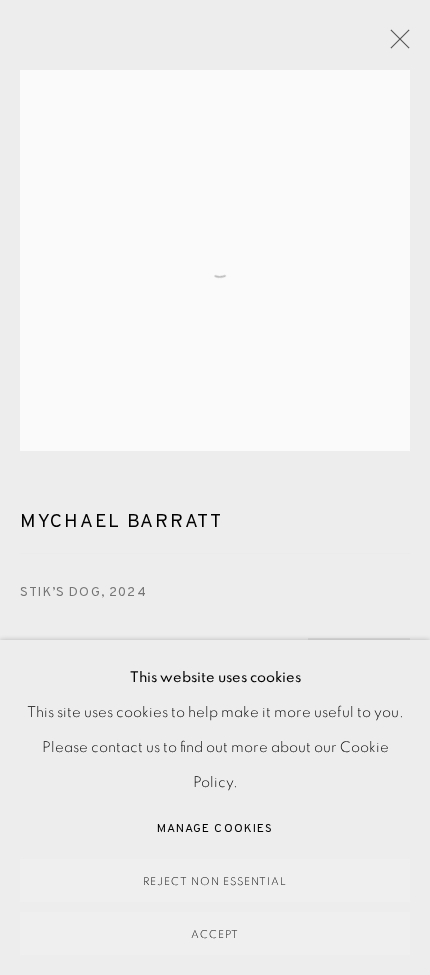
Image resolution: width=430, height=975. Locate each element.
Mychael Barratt (121, 522)
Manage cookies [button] (215, 829)
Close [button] (395, 45)
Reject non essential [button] (215, 881)
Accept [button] (215, 934)
